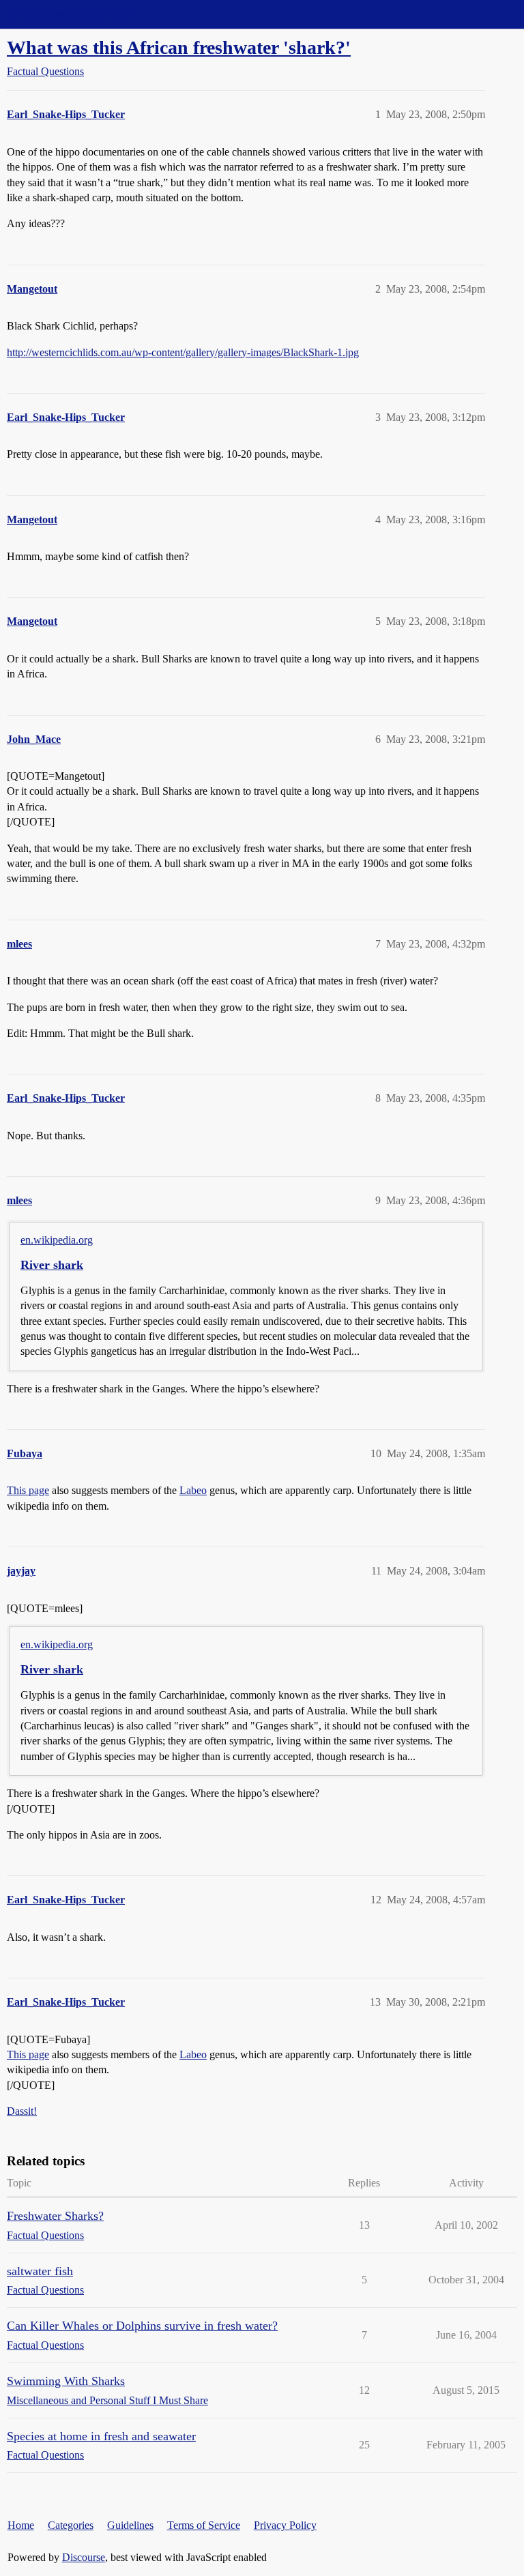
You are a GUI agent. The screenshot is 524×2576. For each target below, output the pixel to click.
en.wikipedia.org (57, 1240)
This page (28, 1490)
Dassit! (22, 2111)
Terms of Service (204, 2525)
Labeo (193, 1490)
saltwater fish (40, 2271)
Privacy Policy (285, 2525)
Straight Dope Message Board (72, 14)
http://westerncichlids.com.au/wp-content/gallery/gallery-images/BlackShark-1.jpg (183, 352)
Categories (71, 2525)
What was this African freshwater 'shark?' (179, 47)
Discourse (84, 2557)
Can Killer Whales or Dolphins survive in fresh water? (142, 2326)
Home (21, 2525)
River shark (52, 1265)
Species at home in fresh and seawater (101, 2436)
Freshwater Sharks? (55, 2216)
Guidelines (130, 2525)
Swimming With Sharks (66, 2381)
